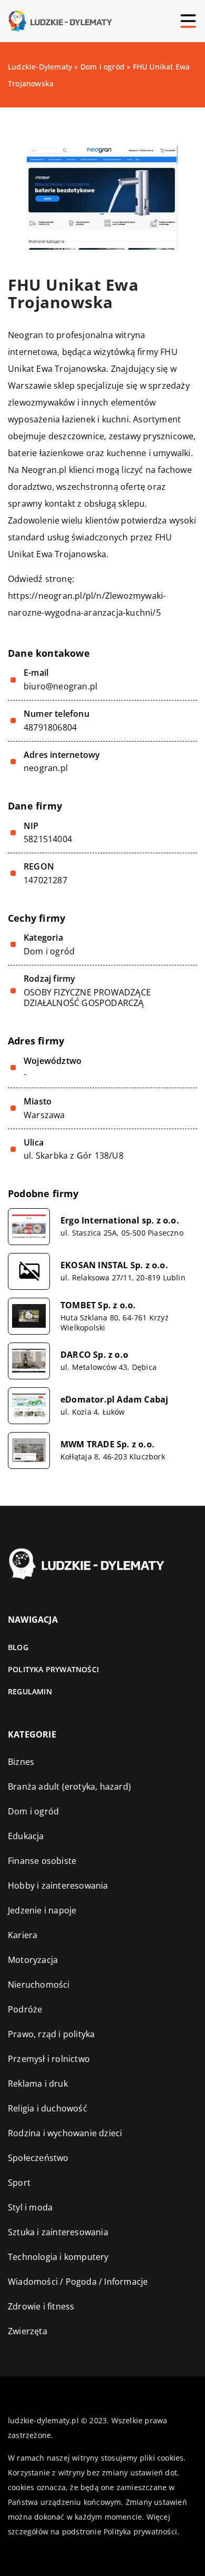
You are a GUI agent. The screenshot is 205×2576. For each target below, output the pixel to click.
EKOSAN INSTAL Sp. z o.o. (114, 1265)
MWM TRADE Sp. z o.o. (107, 1444)
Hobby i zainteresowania (58, 1886)
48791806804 (50, 728)
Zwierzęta (28, 2331)
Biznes (21, 1762)
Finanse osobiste (42, 1861)
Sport (19, 2183)
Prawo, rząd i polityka (51, 2034)
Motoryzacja (33, 1960)
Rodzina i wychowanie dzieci (65, 2133)
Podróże (25, 2009)
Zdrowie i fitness (41, 2306)
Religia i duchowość (48, 2108)
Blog (18, 1647)
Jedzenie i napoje (42, 1910)
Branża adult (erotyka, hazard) (69, 1787)
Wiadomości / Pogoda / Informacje (78, 2282)
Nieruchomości (39, 1985)
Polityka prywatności (53, 1669)
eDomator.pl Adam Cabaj (114, 1400)
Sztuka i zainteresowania (58, 2232)
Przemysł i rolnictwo (49, 2059)
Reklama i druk (38, 2084)
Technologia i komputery (58, 2257)
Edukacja (26, 1836)
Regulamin (30, 1691)
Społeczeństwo (38, 2158)
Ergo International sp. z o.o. (120, 1221)
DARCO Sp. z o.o (94, 1355)
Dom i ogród (49, 951)
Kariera (23, 1935)
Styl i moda (30, 2207)
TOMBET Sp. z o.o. (98, 1305)
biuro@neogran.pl (60, 687)
